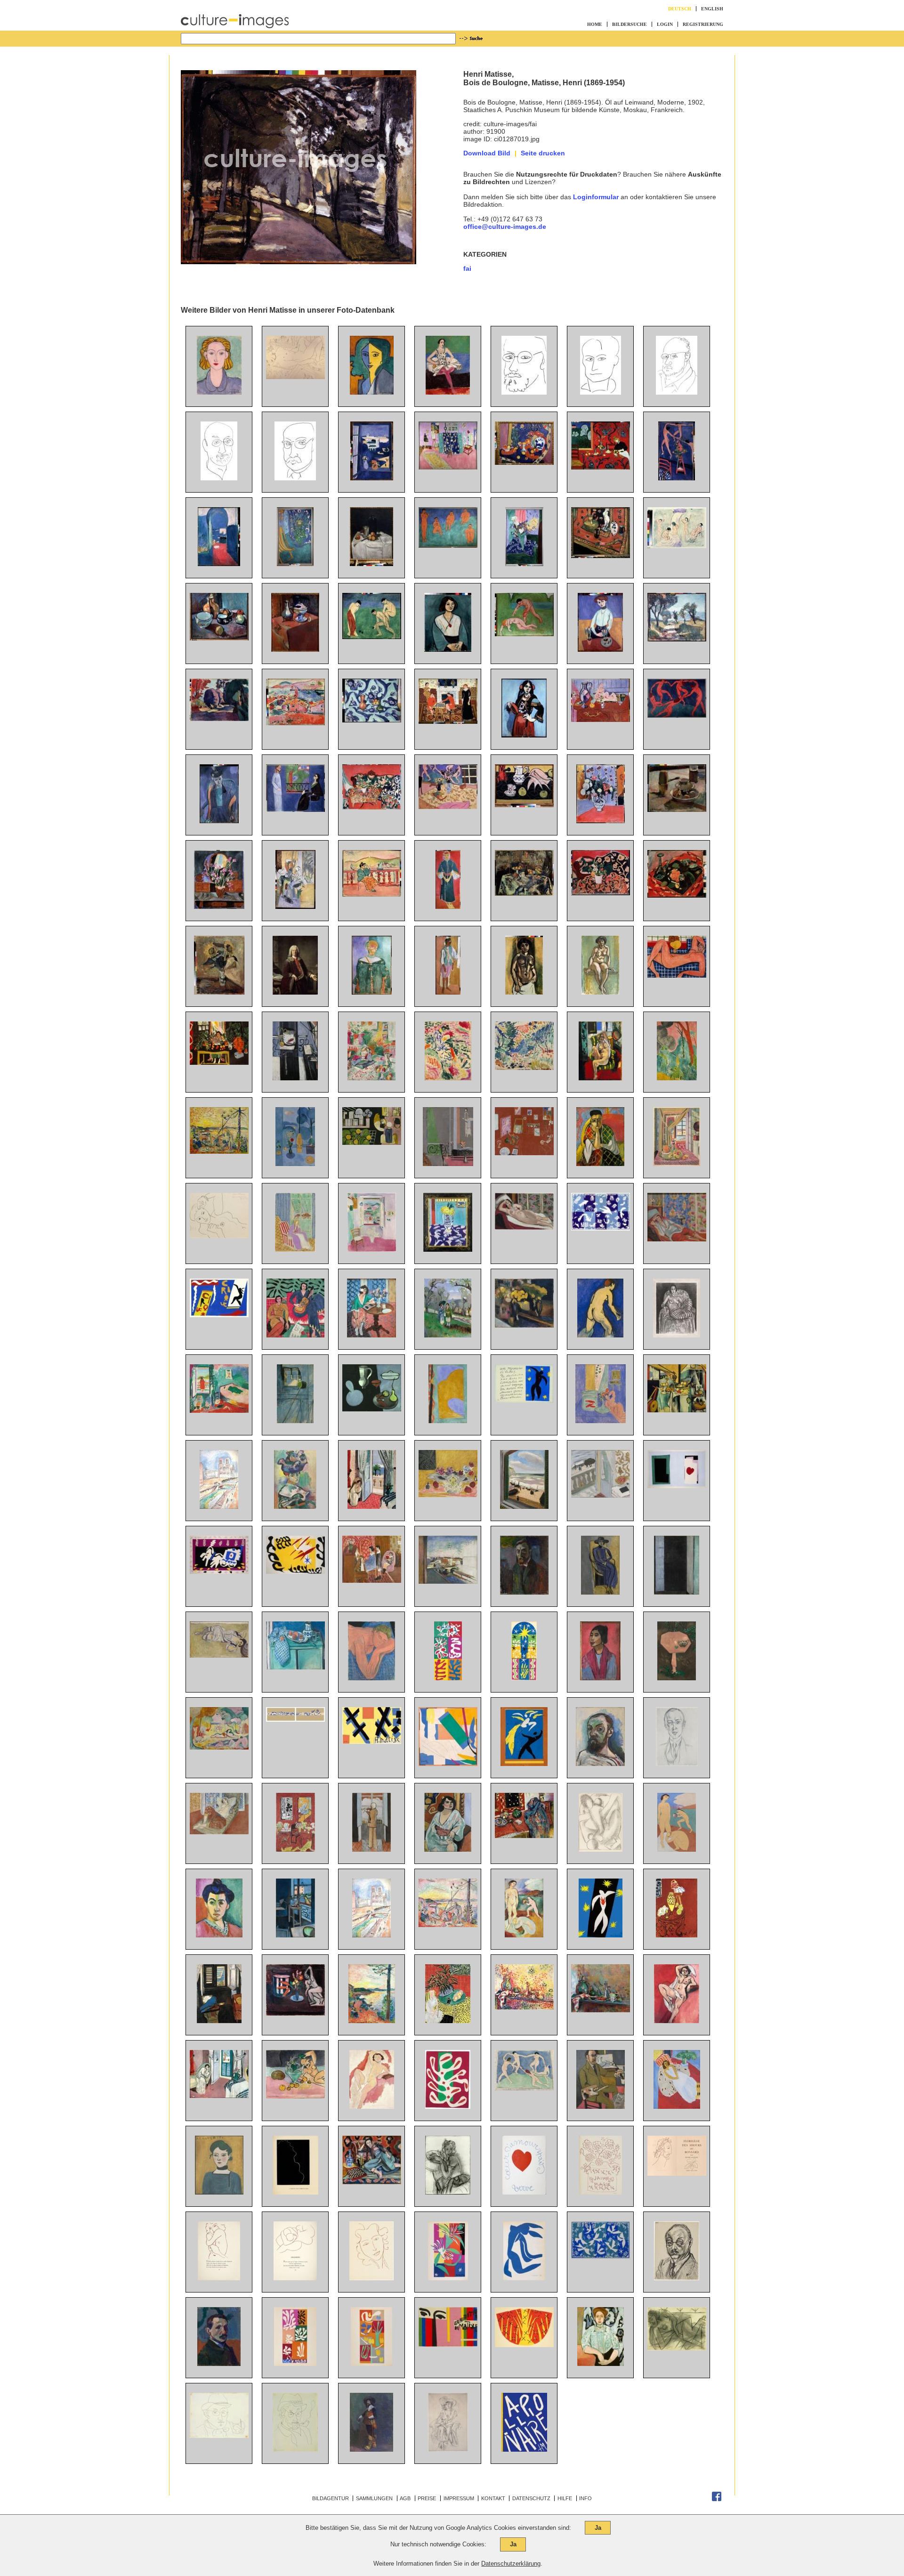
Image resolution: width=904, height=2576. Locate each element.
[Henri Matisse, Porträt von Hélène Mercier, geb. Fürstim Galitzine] (448, 2192)
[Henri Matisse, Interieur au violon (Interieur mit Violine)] (219, 2021)
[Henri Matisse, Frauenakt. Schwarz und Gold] (524, 992)
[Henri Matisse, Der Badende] (600, 1335)
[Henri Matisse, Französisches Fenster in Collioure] (677, 1592)
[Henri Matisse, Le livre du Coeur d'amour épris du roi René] (524, 2192)
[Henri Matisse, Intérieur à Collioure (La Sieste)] (219, 1410)
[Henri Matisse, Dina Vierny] (219, 1236)
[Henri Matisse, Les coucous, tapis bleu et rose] (448, 1249)
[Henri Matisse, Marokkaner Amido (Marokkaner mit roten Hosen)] (448, 992)
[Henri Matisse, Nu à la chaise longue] (524, 1227)
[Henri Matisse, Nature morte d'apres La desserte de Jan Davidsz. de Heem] (677, 1410)
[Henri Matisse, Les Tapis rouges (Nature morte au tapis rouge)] (524, 1836)
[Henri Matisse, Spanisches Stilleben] (601, 893)
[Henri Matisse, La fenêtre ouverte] (372, 1249)
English (712, 9)
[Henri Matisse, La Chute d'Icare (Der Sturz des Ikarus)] (601, 1935)
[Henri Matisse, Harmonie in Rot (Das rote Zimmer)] (601, 467)
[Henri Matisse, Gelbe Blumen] (524, 1325)
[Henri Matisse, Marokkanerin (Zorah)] (448, 907)
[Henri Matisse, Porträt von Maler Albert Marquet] (219, 2364)
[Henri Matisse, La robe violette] (295, 1249)
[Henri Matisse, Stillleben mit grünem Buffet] (295, 1667)
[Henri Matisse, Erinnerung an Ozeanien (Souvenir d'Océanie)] (448, 1764)
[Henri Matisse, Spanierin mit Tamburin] (524, 735)
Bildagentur (331, 2498)
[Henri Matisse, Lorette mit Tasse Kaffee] (219, 1655)
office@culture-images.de (505, 227)
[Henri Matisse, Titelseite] (524, 2449)
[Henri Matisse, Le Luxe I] (524, 1935)
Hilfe (565, 2498)
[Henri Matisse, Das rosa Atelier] (448, 467)
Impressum (459, 2498)
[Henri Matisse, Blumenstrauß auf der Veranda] (295, 907)
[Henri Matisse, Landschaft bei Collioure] (524, 1068)
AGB (405, 2498)
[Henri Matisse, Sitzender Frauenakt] (600, 992)
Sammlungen (374, 2498)
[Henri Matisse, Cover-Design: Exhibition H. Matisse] (448, 2344)
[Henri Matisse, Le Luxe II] (677, 1849)
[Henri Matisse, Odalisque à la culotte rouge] (219, 1832)
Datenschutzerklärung (511, 2564)
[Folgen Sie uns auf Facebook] (717, 2499)
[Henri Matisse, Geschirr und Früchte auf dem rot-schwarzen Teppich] (677, 895)
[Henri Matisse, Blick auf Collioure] (295, 723)
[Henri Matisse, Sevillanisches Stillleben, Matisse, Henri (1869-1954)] (372, 807)
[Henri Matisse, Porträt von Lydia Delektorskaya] (372, 392)
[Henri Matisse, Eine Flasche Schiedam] (371, 564)
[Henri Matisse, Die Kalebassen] (372, 1409)
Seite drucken (543, 153)
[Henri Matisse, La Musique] (295, 1335)
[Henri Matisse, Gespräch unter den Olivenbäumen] (448, 1335)
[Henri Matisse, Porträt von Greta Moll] (601, 2364)
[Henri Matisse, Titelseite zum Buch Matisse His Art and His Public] (372, 1742)
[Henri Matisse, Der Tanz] (677, 715)
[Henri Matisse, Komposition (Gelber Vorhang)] (448, 1421)
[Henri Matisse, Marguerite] (219, 2192)
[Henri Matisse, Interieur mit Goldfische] (295, 1935)
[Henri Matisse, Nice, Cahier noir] (601, 1495)
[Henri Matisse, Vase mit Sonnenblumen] (219, 992)
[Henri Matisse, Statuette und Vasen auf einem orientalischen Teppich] (601, 556)
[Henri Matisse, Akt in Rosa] (677, 975)
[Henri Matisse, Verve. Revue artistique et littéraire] (448, 2278)
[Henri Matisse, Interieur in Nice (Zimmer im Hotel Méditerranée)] (372, 1507)
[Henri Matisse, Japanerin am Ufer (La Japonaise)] (448, 1078)
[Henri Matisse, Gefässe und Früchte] (219, 638)
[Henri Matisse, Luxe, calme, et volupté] (448, 1925)
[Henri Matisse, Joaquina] (600, 1678)
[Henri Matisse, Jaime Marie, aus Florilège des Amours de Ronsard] (601, 2192)
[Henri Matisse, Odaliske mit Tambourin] (600, 1078)
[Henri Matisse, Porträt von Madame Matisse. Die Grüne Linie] (219, 1935)
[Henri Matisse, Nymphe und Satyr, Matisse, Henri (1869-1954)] (524, 634)
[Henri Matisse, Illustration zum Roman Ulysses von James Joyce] (601, 1849)
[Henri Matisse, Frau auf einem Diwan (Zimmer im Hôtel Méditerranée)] (219, 2096)
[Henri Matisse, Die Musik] (448, 545)
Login (665, 24)
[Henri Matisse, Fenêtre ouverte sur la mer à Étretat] (524, 1507)
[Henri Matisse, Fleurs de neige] (295, 2364)
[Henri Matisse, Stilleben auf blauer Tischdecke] (372, 720)
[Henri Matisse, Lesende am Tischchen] (371, 1335)
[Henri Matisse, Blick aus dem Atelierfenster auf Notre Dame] (295, 1421)
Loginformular (596, 197)
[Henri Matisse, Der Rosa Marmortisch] (677, 1678)
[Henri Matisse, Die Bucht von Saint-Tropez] (372, 2021)
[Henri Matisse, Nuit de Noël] (524, 1678)
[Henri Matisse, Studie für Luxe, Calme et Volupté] (219, 1151)
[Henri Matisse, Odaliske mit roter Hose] (677, 1239)
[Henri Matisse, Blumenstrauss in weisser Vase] (295, 992)
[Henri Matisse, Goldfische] (295, 2013)
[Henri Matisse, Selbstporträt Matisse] (524, 392)
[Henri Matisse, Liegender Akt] (295, 377)
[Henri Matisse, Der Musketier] (371, 2449)
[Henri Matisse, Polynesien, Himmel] (601, 1228)
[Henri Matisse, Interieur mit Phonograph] (677, 1164)
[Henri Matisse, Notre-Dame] (219, 1507)
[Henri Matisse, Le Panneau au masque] (448, 1678)
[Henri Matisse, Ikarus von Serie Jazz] (524, 1401)
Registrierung (703, 24)
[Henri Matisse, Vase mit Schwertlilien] (219, 907)
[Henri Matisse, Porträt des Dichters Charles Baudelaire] (601, 392)
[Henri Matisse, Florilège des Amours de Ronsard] (677, 2173)
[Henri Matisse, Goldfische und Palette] (295, 1078)
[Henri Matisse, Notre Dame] (371, 1935)
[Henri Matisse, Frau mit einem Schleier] (600, 1164)
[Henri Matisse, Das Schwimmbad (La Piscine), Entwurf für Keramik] (295, 1719)
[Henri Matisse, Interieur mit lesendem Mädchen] (371, 1078)
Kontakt (493, 2498)
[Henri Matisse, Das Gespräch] (295, 810)
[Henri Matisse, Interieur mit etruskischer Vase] (219, 1062)
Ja (598, 2528)
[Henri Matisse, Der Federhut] (448, 2449)
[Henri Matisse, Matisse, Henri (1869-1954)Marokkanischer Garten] (677, 1078)
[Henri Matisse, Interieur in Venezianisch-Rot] (677, 1935)
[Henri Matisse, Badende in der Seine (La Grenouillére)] (677, 546)
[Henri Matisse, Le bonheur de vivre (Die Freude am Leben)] (219, 1747)
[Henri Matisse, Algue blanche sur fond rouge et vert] (448, 2106)
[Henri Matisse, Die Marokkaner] (372, 1142)
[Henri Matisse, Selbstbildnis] (524, 1592)
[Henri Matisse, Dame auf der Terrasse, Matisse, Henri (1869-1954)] (372, 894)
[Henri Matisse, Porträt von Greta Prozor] (600, 1592)
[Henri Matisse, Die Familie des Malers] (448, 721)
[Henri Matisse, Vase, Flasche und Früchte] (524, 893)
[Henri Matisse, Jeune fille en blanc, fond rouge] (677, 2106)
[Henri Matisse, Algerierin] (448, 1849)
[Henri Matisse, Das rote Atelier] (524, 1153)
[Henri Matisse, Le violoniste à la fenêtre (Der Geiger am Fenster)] (371, 1849)
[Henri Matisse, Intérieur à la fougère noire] (448, 2021)
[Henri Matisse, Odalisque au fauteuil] (372, 2182)
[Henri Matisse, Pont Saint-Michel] (448, 1581)
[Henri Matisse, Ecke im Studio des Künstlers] (295, 564)
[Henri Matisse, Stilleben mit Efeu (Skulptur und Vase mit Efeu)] (295, 2096)
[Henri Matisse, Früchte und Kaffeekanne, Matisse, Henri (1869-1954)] (677, 810)
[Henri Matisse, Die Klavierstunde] (448, 1164)
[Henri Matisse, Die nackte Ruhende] (677, 2348)
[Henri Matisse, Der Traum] (371, 1678)
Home (595, 24)
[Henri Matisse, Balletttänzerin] (448, 392)
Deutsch (680, 9)
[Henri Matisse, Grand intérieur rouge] (295, 1849)
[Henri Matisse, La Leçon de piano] (372, 1580)
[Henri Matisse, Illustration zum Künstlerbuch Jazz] (677, 1486)
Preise (427, 2498)
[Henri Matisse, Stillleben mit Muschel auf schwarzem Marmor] (524, 805)
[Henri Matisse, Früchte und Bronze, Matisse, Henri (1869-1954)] (524, 462)
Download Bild (487, 153)
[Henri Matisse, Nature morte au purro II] (524, 2007)
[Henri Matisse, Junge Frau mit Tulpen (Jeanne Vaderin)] (600, 649)
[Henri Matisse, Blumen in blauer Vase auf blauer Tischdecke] (524, 564)
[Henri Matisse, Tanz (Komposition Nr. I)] (524, 2088)
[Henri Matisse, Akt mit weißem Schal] (677, 2021)
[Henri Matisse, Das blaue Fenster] (295, 1164)
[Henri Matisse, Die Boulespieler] (372, 637)
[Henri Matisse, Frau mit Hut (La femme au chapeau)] (295, 1507)
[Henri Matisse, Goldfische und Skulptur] (601, 1421)
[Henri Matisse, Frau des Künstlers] (219, 821)
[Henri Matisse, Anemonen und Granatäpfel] (448, 1495)
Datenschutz (531, 2498)
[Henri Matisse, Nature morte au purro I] (601, 2010)
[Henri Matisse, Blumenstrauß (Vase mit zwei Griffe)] (601, 821)
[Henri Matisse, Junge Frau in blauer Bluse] (219, 392)
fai (467, 268)
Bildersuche (630, 24)
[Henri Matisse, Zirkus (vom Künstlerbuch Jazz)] (219, 1315)
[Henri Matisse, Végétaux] (371, 2364)
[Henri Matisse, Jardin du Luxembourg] (219, 719)
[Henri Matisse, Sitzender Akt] (372, 2106)
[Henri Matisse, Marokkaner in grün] (372, 992)
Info (585, 2498)
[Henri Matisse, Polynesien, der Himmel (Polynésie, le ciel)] (601, 2257)
